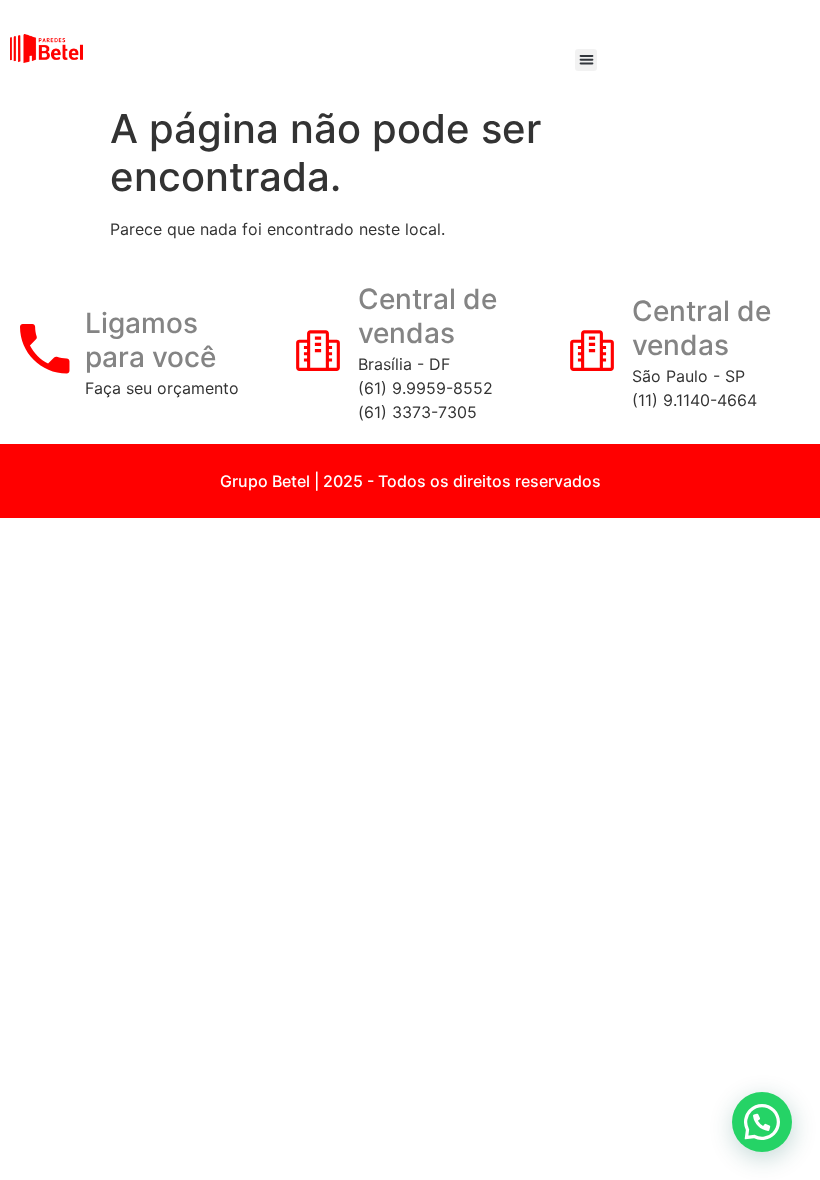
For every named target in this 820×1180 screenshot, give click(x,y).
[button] (586, 60)
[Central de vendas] (318, 349)
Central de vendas (427, 316)
